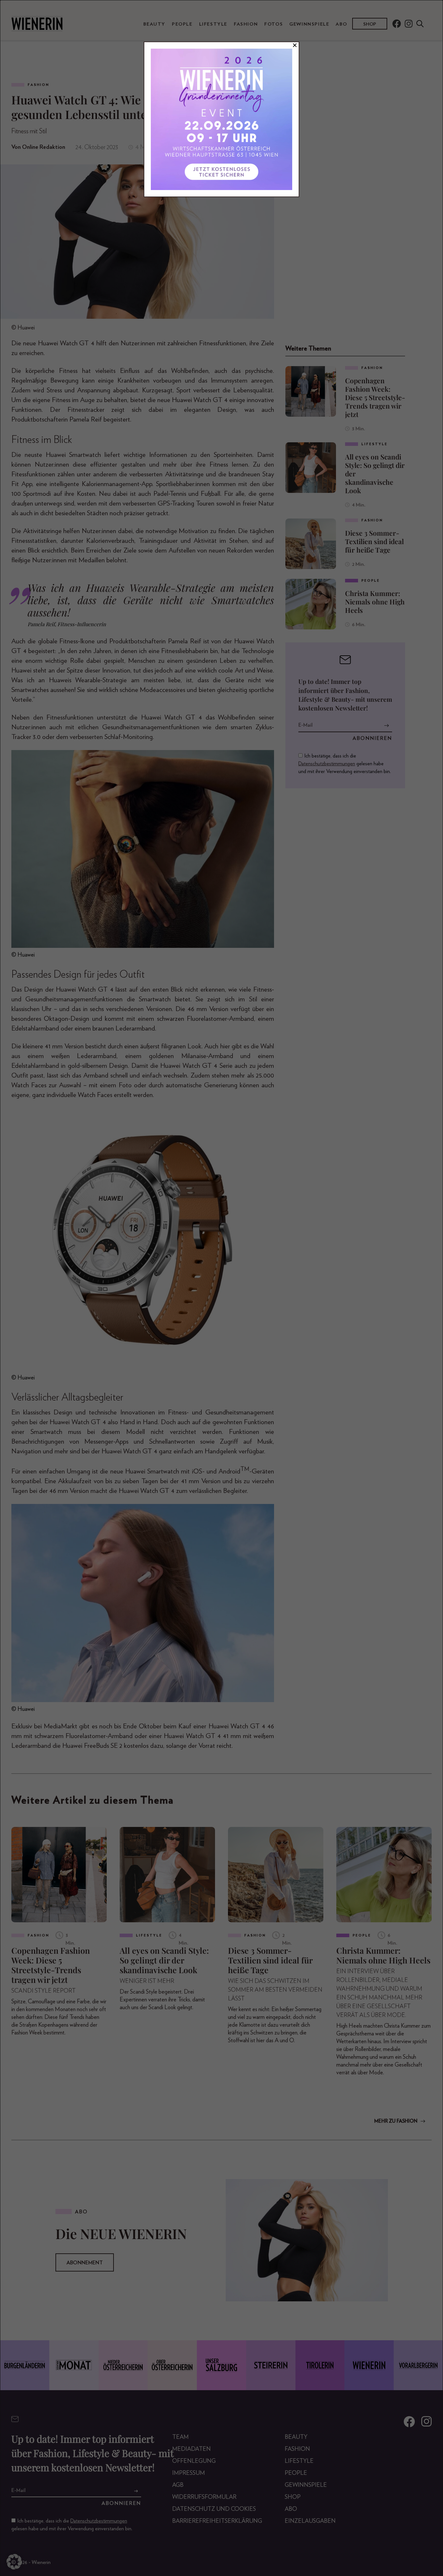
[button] (14, 2562)
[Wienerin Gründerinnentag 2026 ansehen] (221, 119)
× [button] (295, 45)
